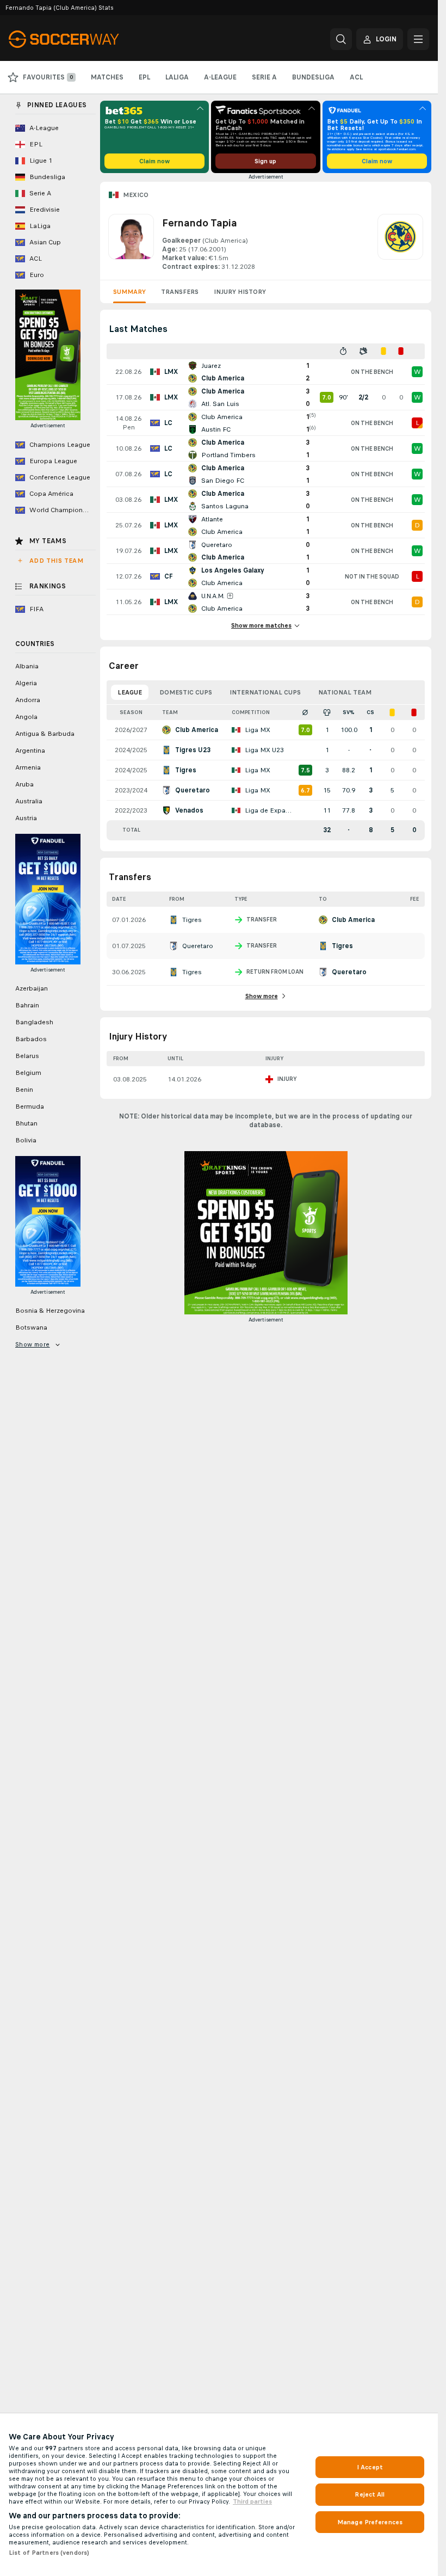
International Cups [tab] (265, 692)
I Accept (370, 2467)
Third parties (252, 2501)
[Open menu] (418, 39)
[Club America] (400, 243)
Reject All (370, 2494)
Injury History (240, 292)
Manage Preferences (370, 2522)
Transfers (180, 292)
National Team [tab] (345, 692)
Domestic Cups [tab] (186, 692)
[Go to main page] (83, 39)
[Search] (341, 39)
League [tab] (130, 692)
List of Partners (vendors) (49, 2553)
